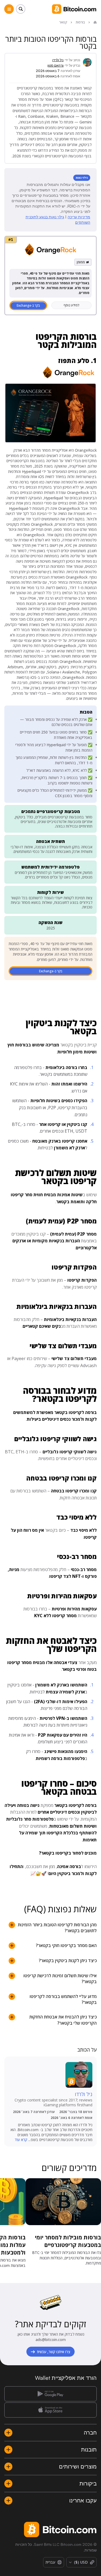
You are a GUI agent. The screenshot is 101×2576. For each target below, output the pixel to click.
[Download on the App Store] (50, 2410)
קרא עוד (21, 2140)
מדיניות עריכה (79, 217)
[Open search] (21, 9)
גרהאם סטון (55, 65)
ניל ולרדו (58, 60)
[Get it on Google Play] (50, 2394)
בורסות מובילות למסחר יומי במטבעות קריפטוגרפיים (68, 2241)
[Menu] (9, 9)
